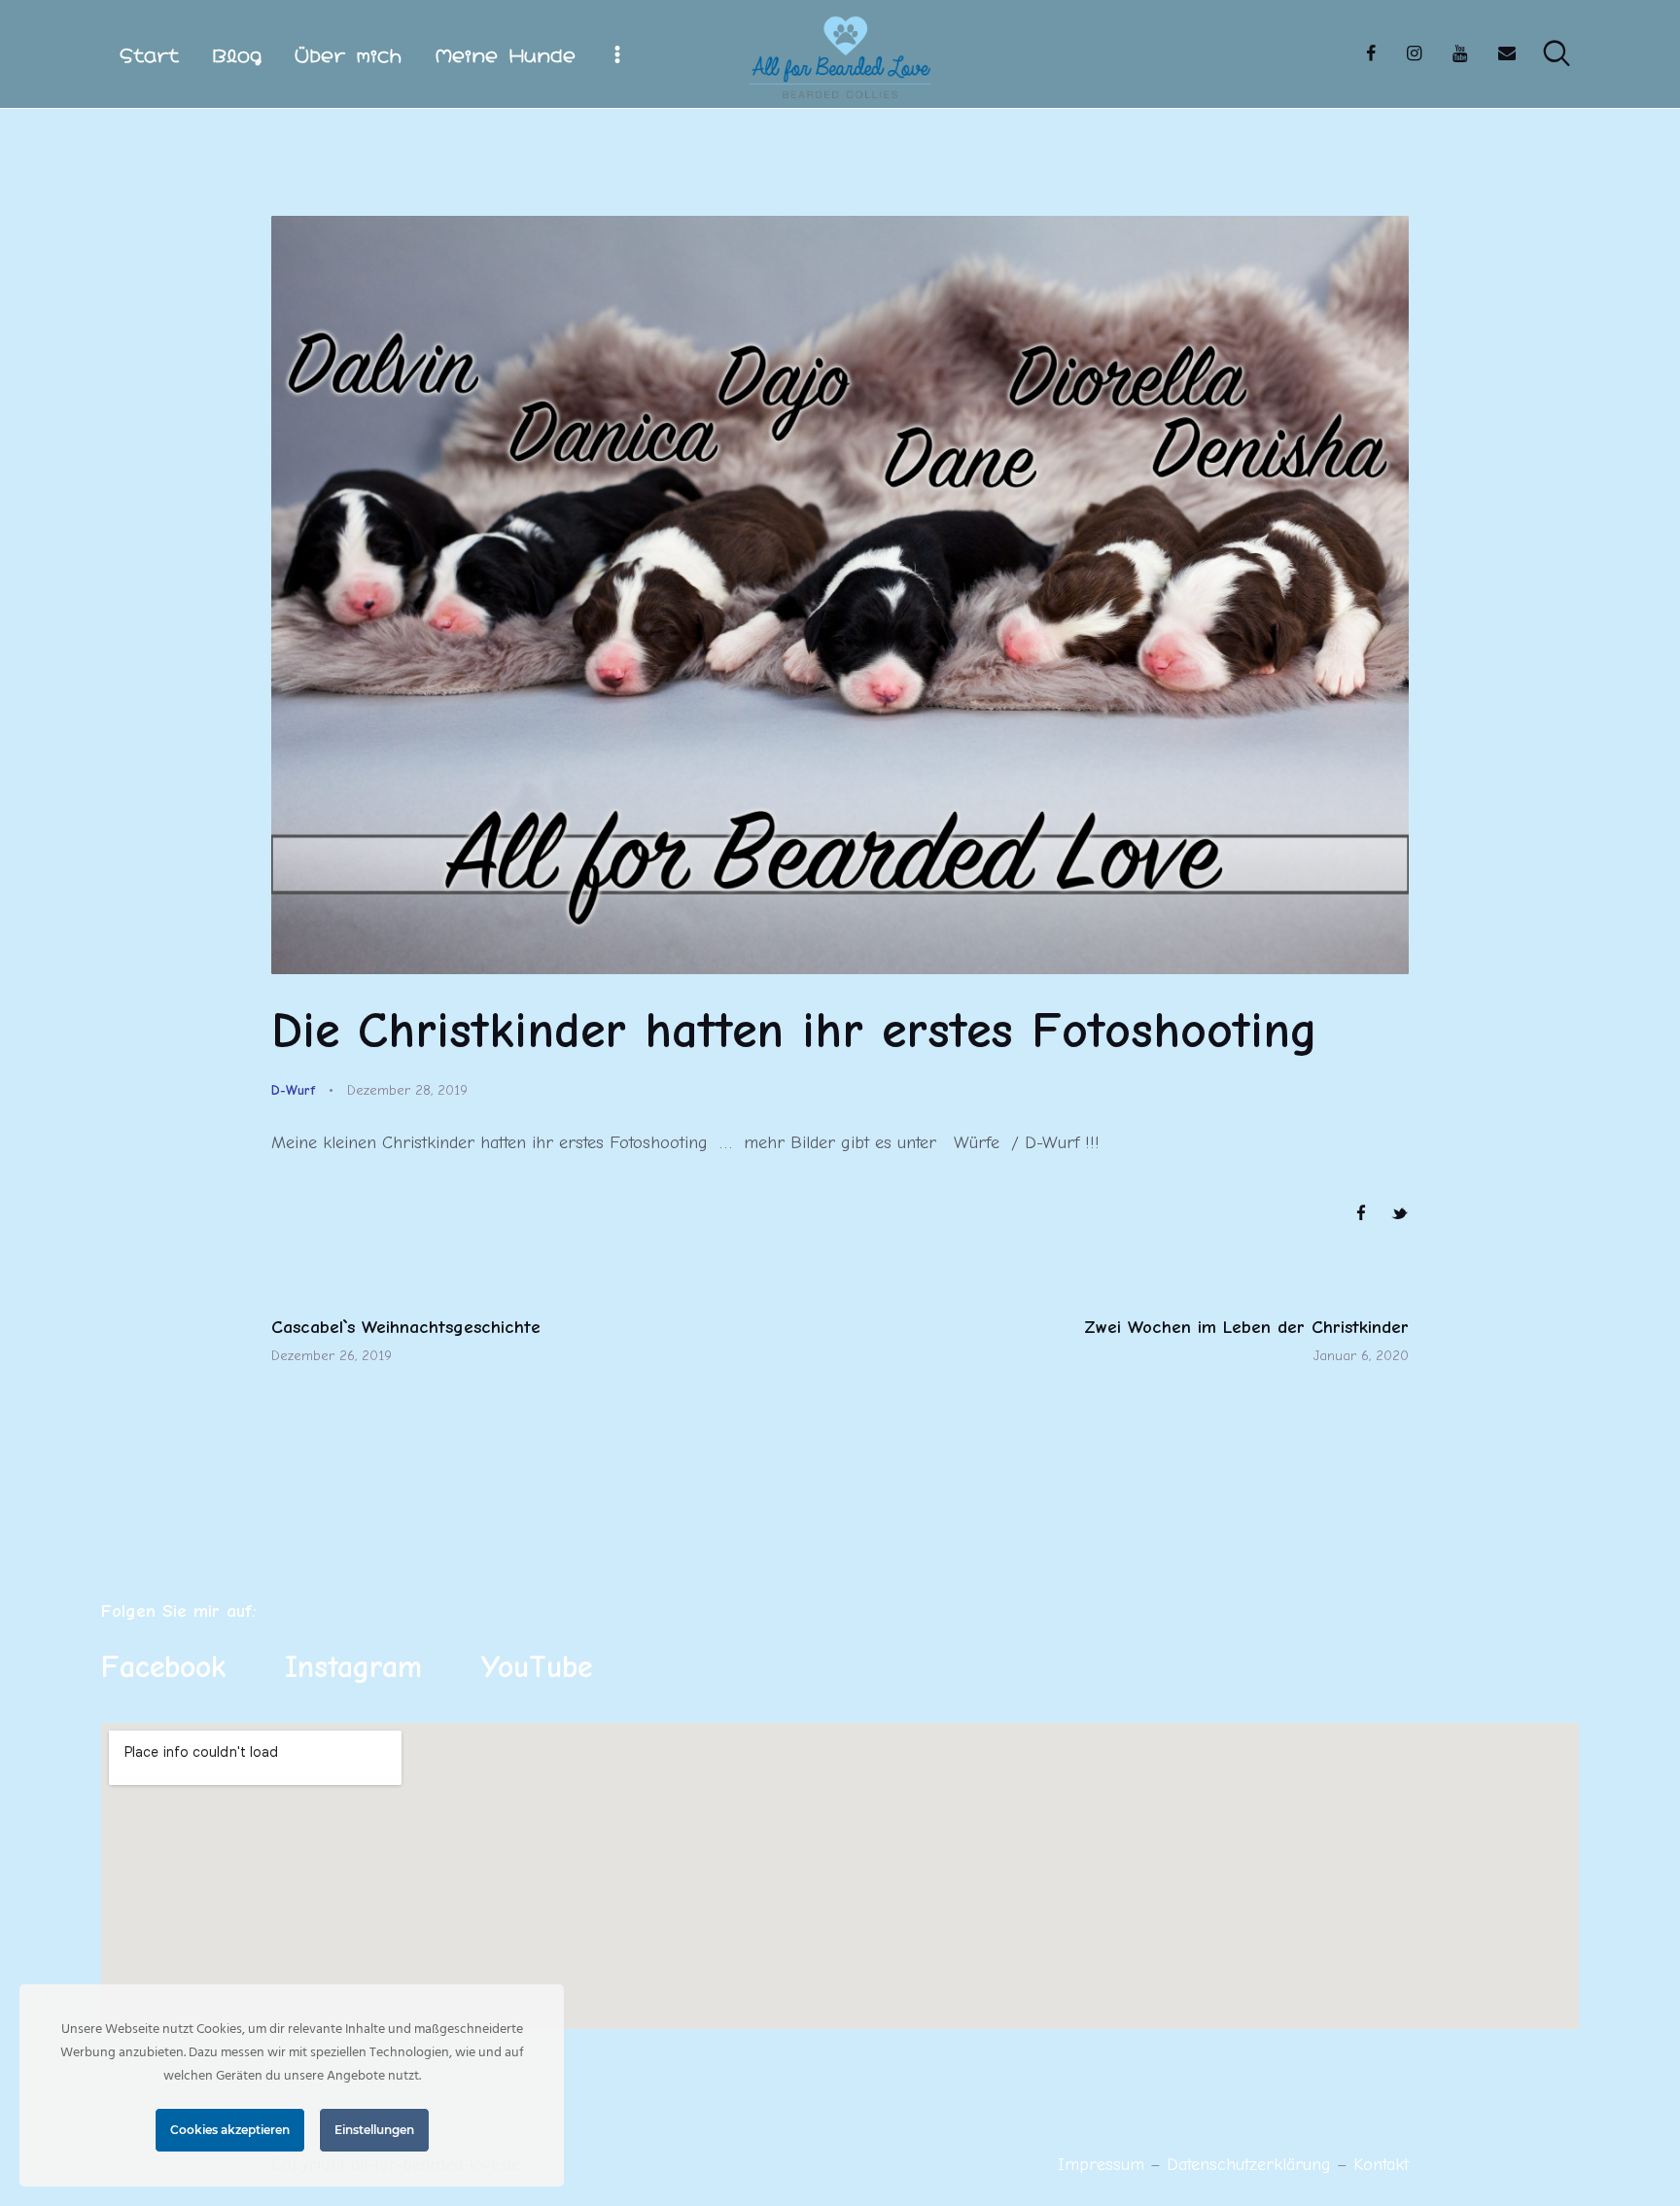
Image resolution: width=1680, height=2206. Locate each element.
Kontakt (1381, 2165)
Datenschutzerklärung (1252, 2165)
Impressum (1101, 2165)
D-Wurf (293, 1090)
